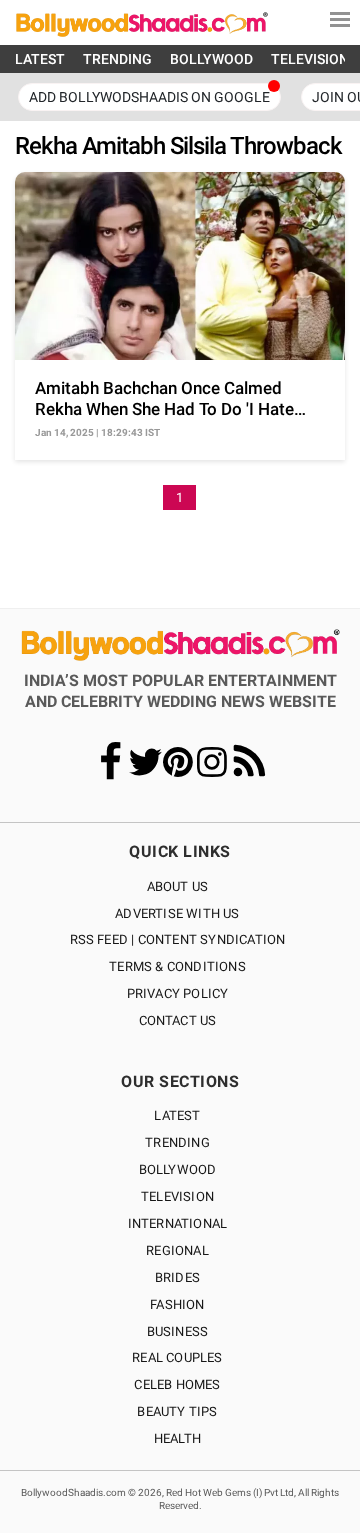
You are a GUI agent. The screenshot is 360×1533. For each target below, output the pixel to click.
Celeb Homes (177, 1384)
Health (177, 1438)
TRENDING (117, 59)
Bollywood (178, 1169)
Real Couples (177, 1357)
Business (178, 1331)
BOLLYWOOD (211, 59)
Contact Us (178, 1020)
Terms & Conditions (177, 966)
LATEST (40, 59)
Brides (177, 1277)
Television (177, 1196)
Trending (177, 1142)
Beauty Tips (177, 1411)
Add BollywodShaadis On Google (149, 97)
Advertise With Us (177, 913)
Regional (177, 1250)
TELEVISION (310, 59)
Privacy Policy (178, 993)
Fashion (177, 1304)
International (178, 1223)
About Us (178, 886)
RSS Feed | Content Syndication (178, 939)
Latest (177, 1115)
